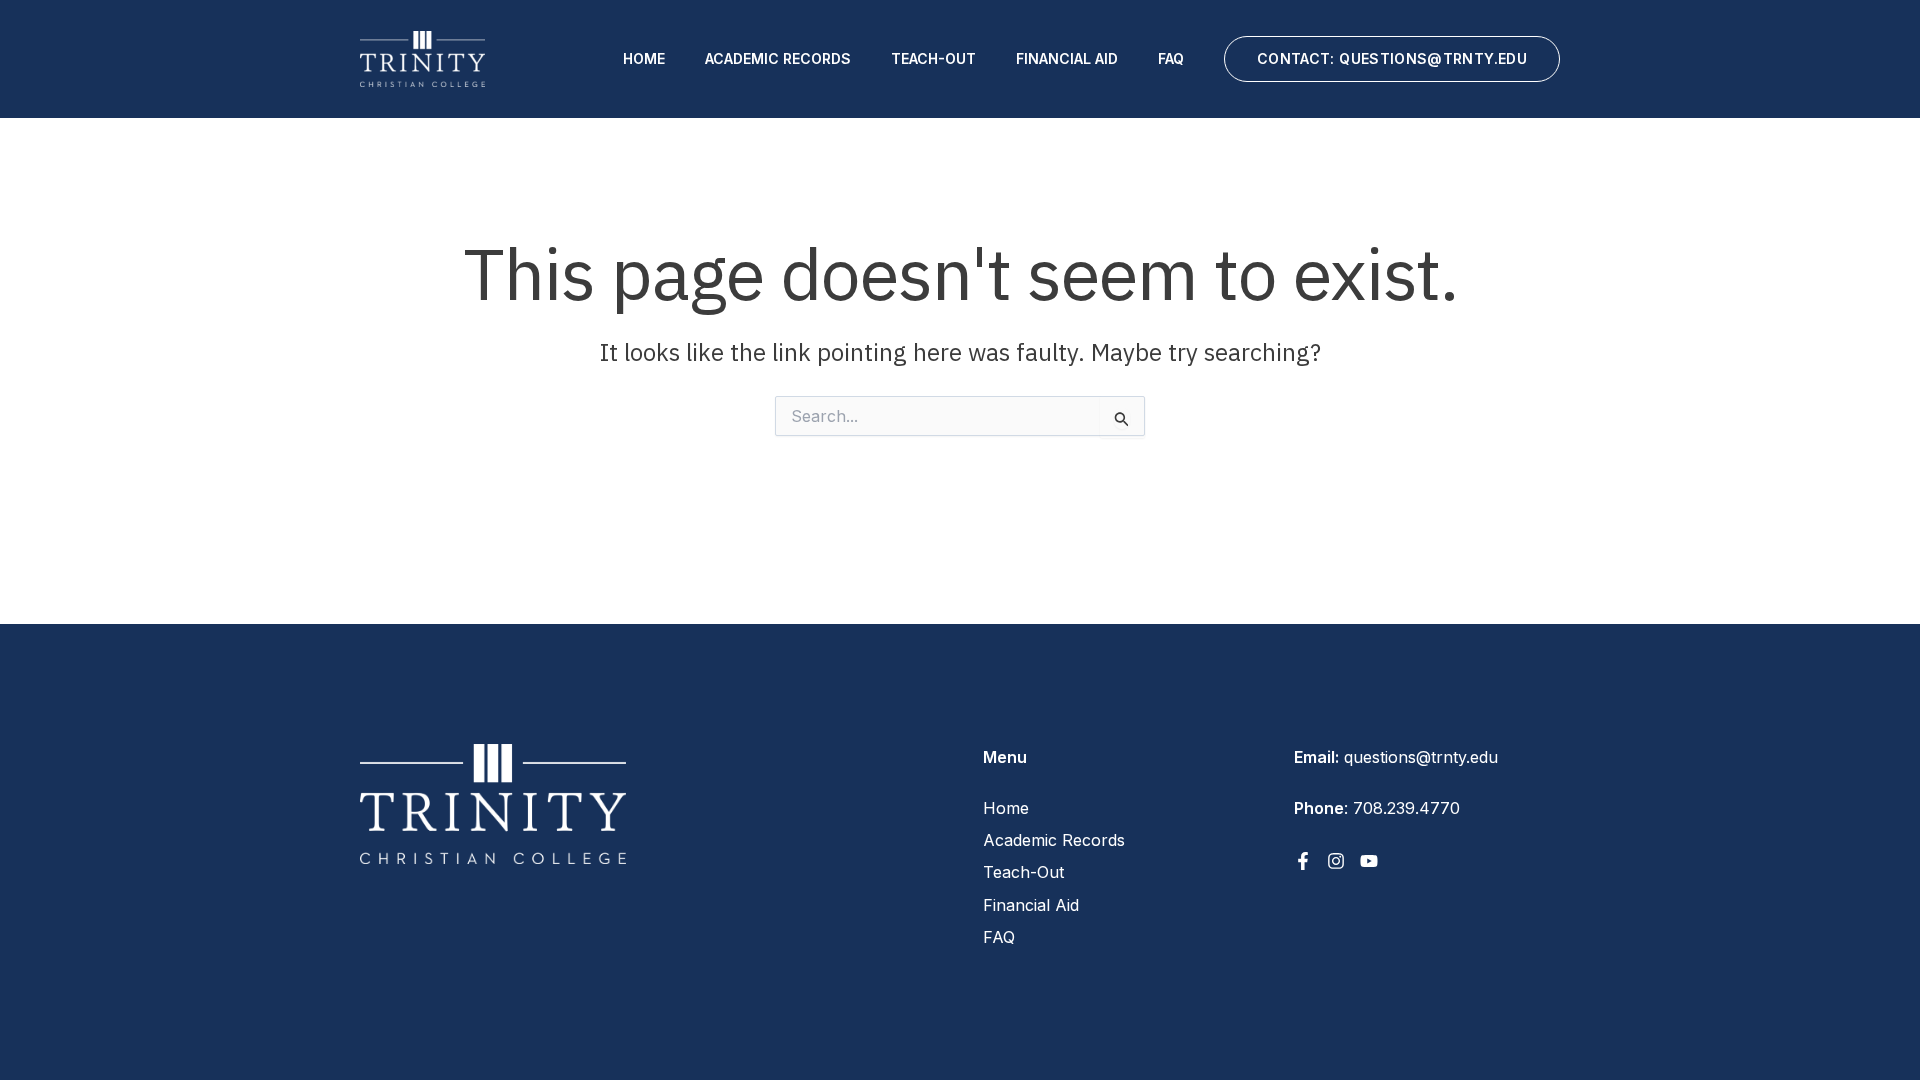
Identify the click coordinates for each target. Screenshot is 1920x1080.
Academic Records (778, 58)
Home (644, 58)
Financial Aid (1067, 58)
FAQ (1171, 58)
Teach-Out (933, 58)
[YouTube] (1369, 861)
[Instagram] (1336, 861)
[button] (1392, 59)
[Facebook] (1303, 861)
